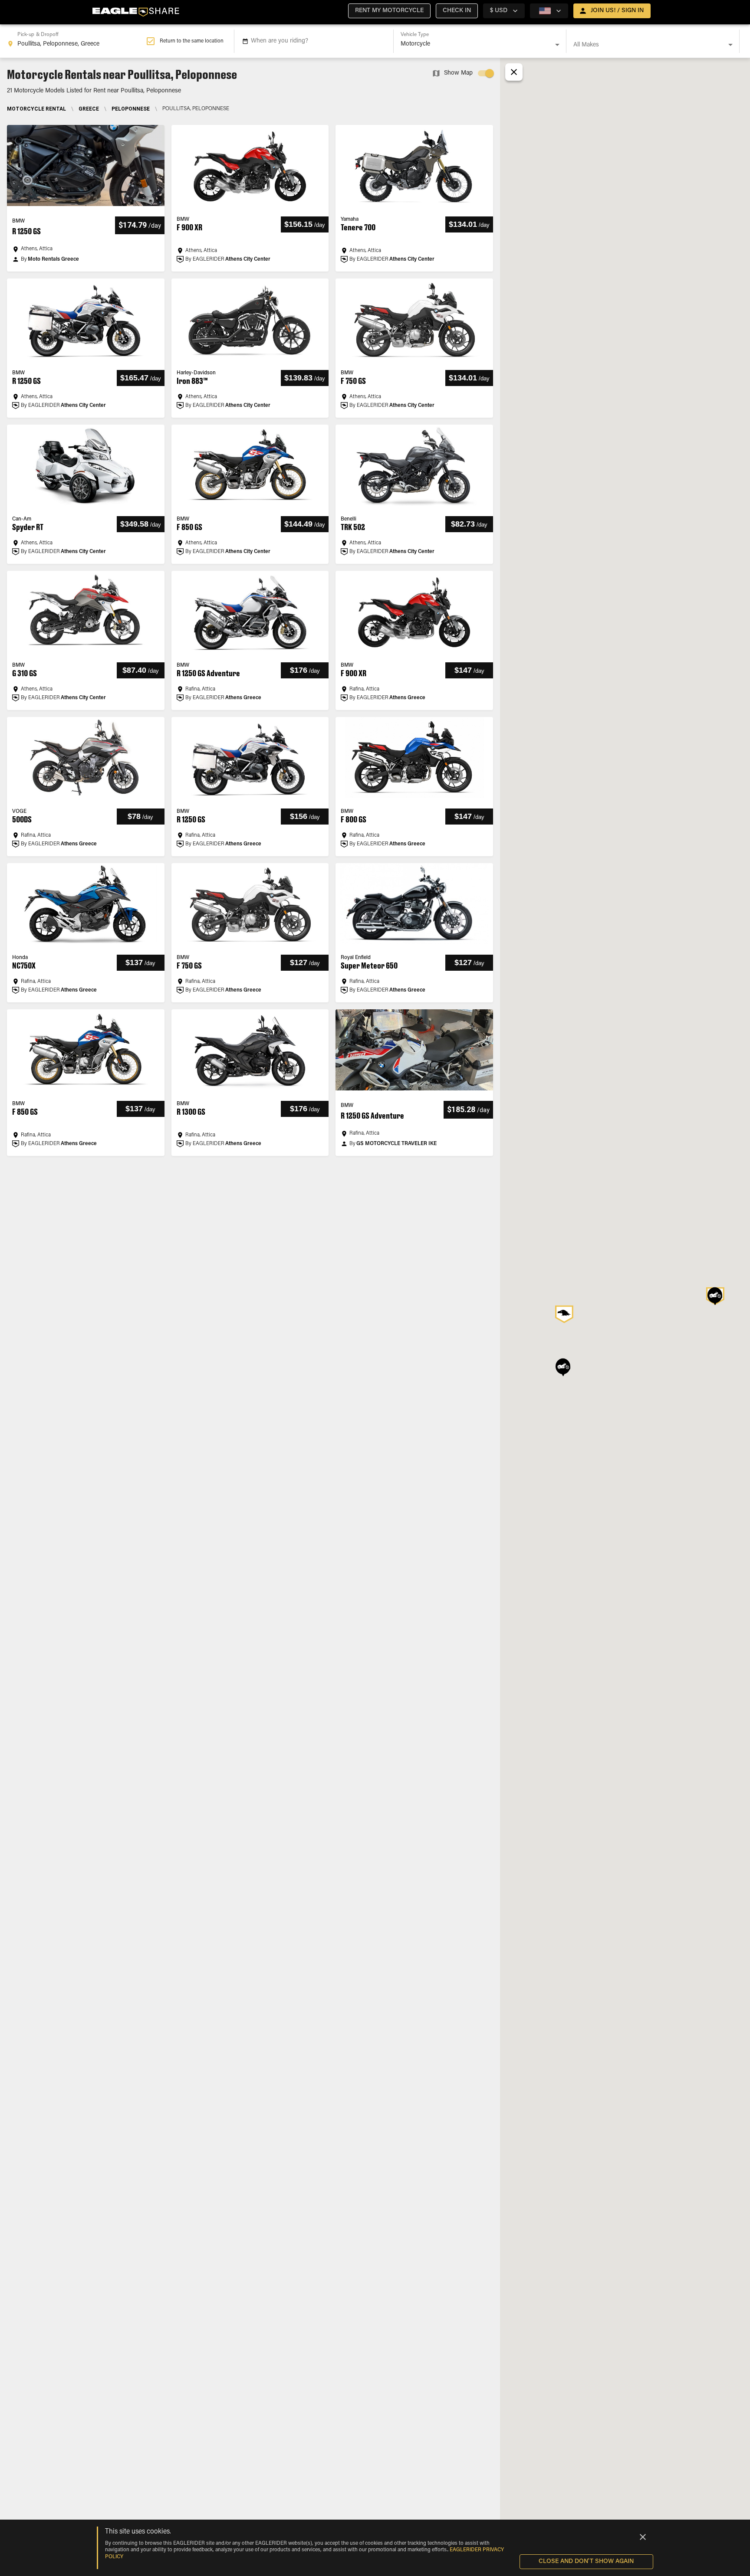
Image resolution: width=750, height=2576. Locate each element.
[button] (389, 11)
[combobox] (77, 41)
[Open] (557, 45)
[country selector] (549, 11)
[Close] (643, 2537)
